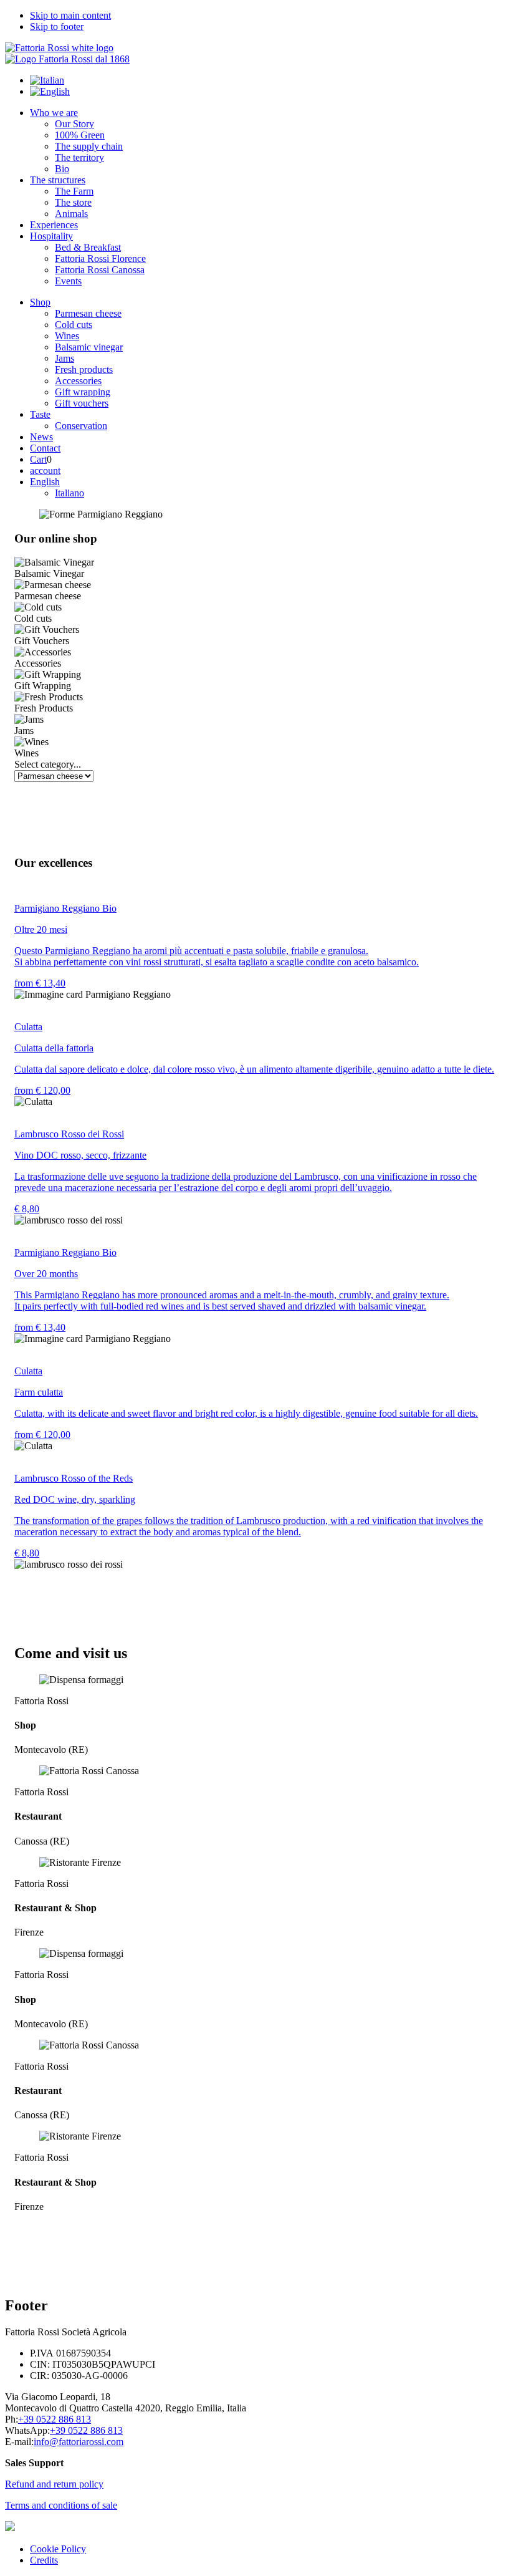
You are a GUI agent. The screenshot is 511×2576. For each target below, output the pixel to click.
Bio (62, 169)
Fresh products (84, 369)
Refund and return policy (54, 2484)
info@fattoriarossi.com (79, 2442)
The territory (79, 157)
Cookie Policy (58, 2549)
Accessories (78, 381)
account (45, 470)
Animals (71, 214)
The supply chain (89, 146)
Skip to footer (57, 27)
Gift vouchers (82, 403)
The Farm (74, 191)
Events (68, 281)
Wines (67, 336)
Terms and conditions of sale (61, 2505)
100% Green (80, 135)
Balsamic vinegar (89, 347)
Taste (40, 414)
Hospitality (51, 236)
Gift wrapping (83, 392)
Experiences (54, 225)
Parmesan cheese (88, 313)
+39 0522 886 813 (55, 2419)
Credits (44, 2560)
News (41, 437)
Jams (64, 358)
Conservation (81, 426)
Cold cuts (74, 325)
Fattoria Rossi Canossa (100, 270)
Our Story (74, 124)
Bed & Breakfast (88, 247)
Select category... (48, 764)
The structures (58, 180)
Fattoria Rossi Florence (100, 258)
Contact (45, 448)
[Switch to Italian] (47, 80)
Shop (40, 302)
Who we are (54, 113)
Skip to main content (70, 15)
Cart (38, 459)
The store (73, 202)
